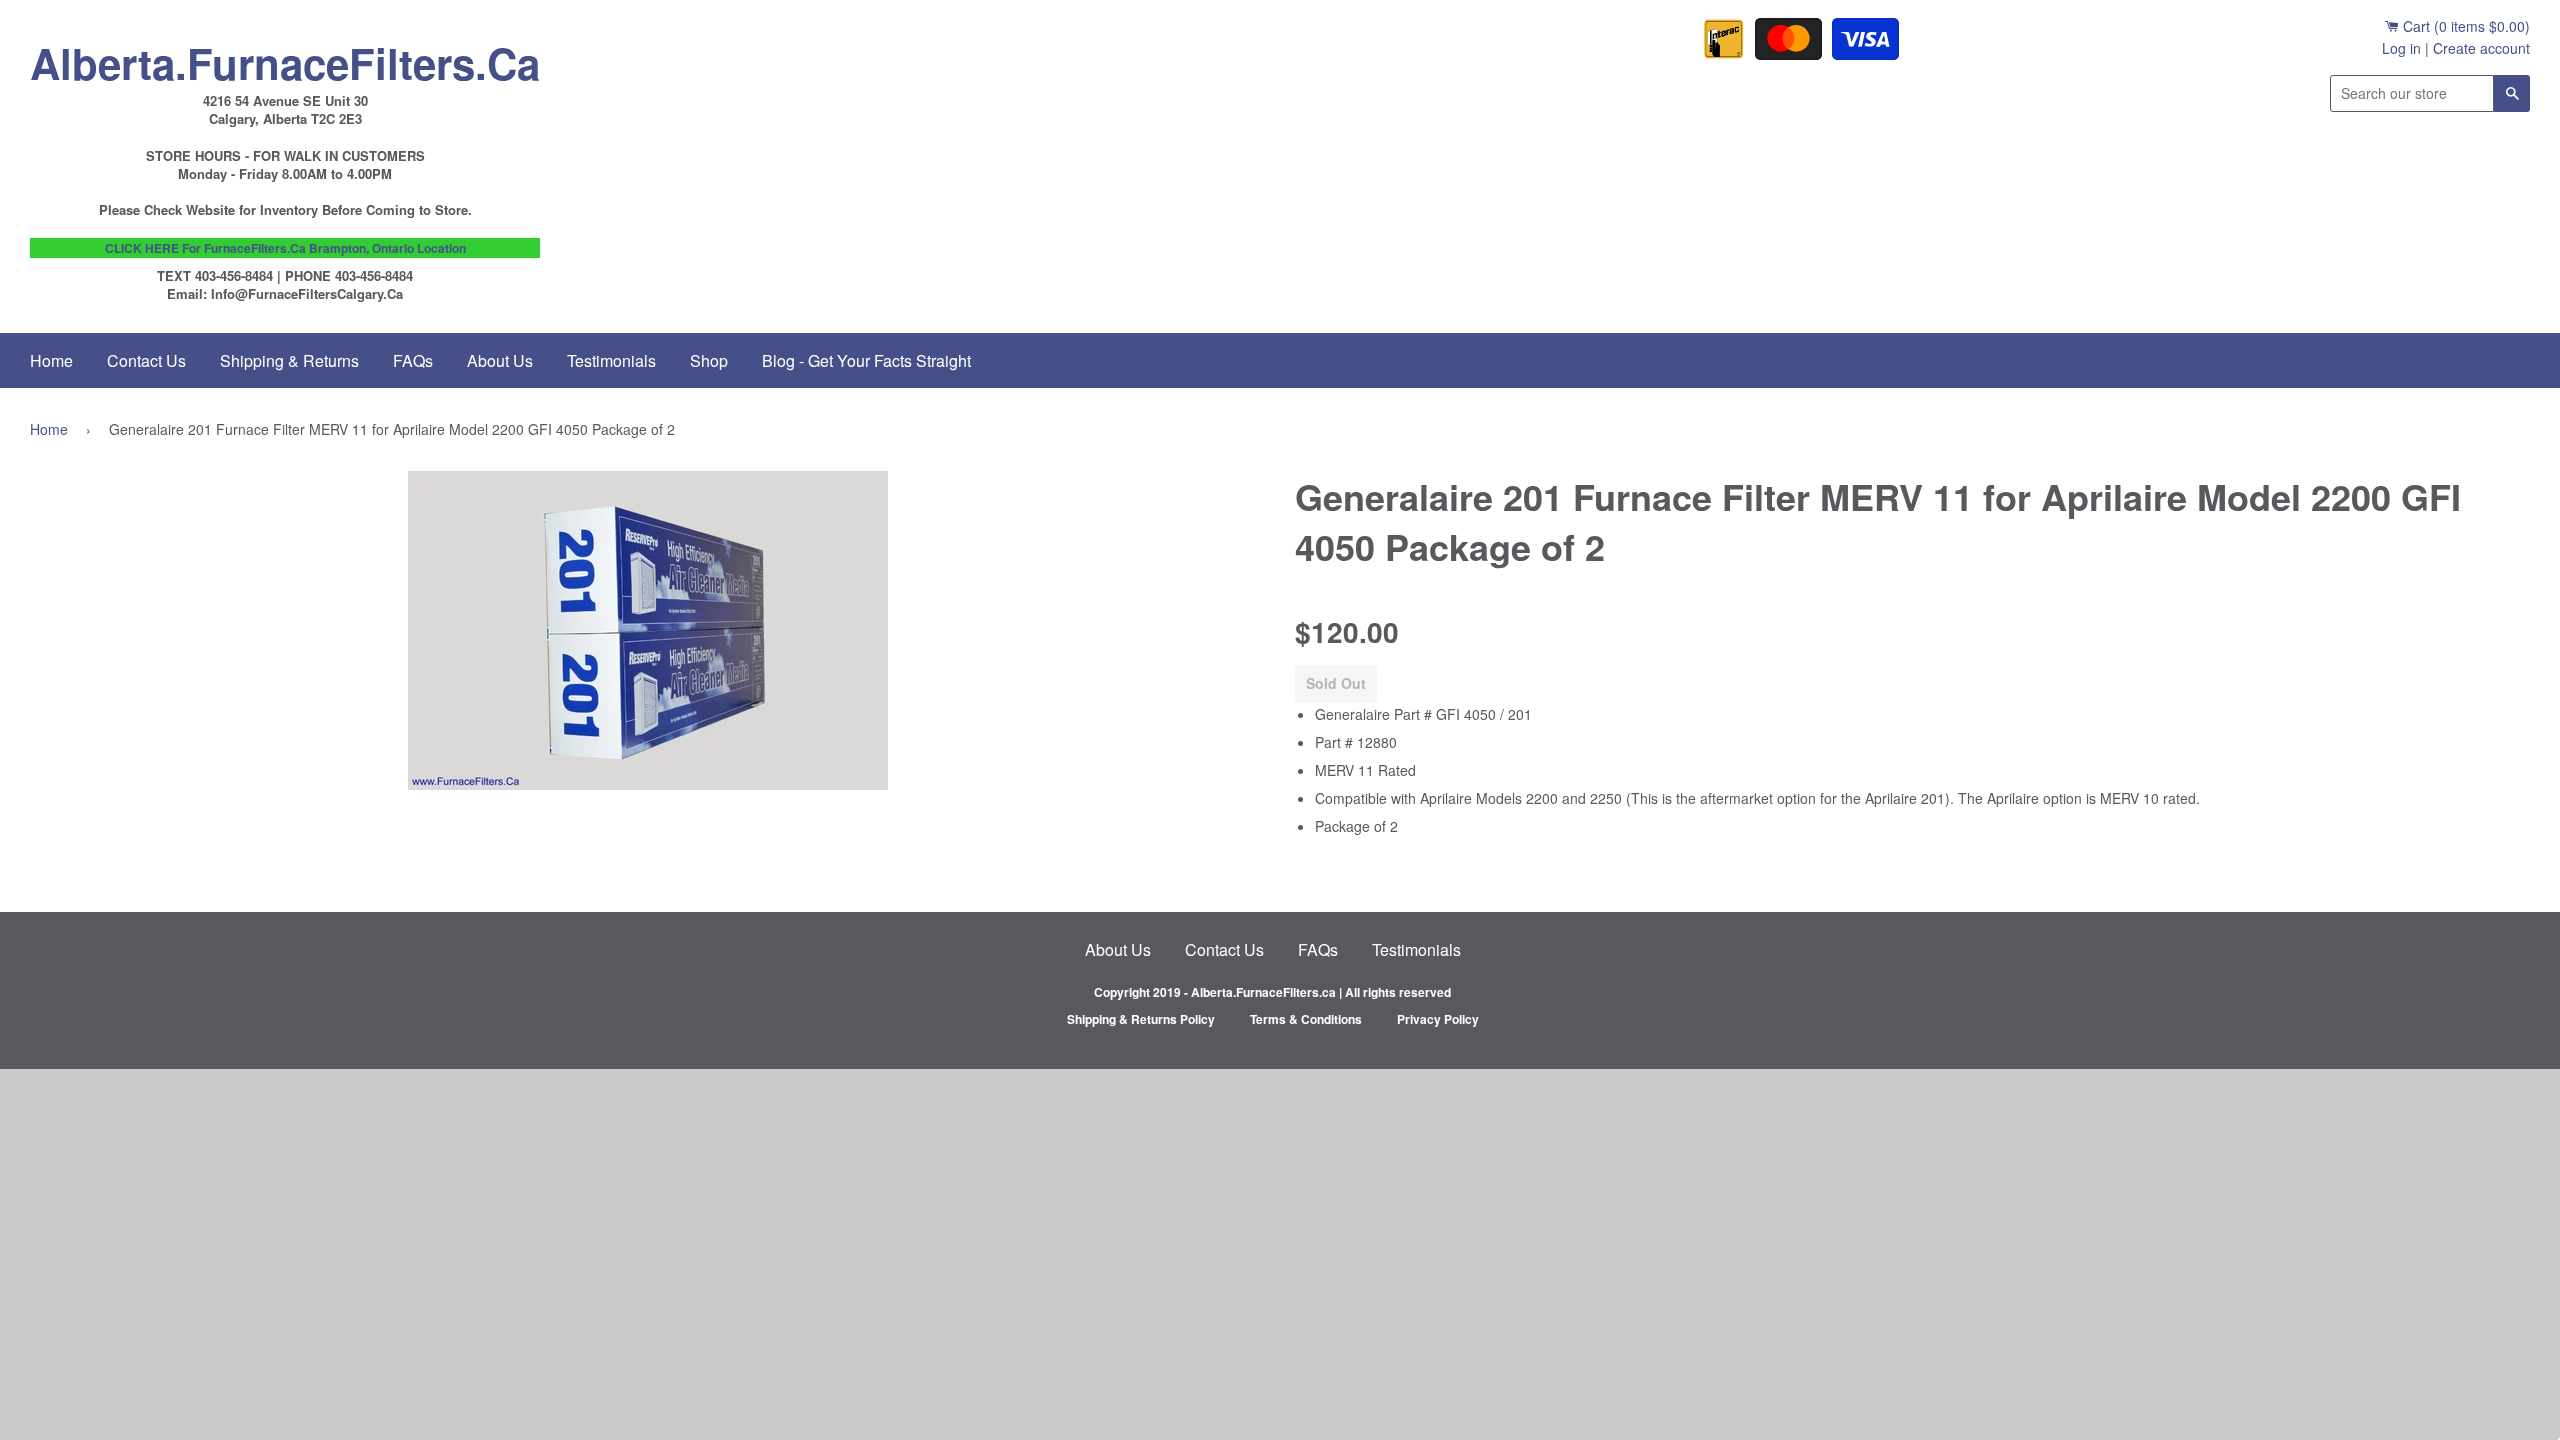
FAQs (413, 360)
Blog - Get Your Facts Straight (866, 360)
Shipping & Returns (289, 360)
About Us (500, 360)
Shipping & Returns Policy (1141, 1019)
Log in (2401, 48)
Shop (709, 360)
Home (51, 360)
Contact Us (146, 360)
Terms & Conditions (1306, 1019)
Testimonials (611, 360)
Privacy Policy (1438, 1019)
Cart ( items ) (2464, 26)
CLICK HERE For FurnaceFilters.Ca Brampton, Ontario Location (285, 248)
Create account (2481, 48)
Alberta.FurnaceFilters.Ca (285, 58)
